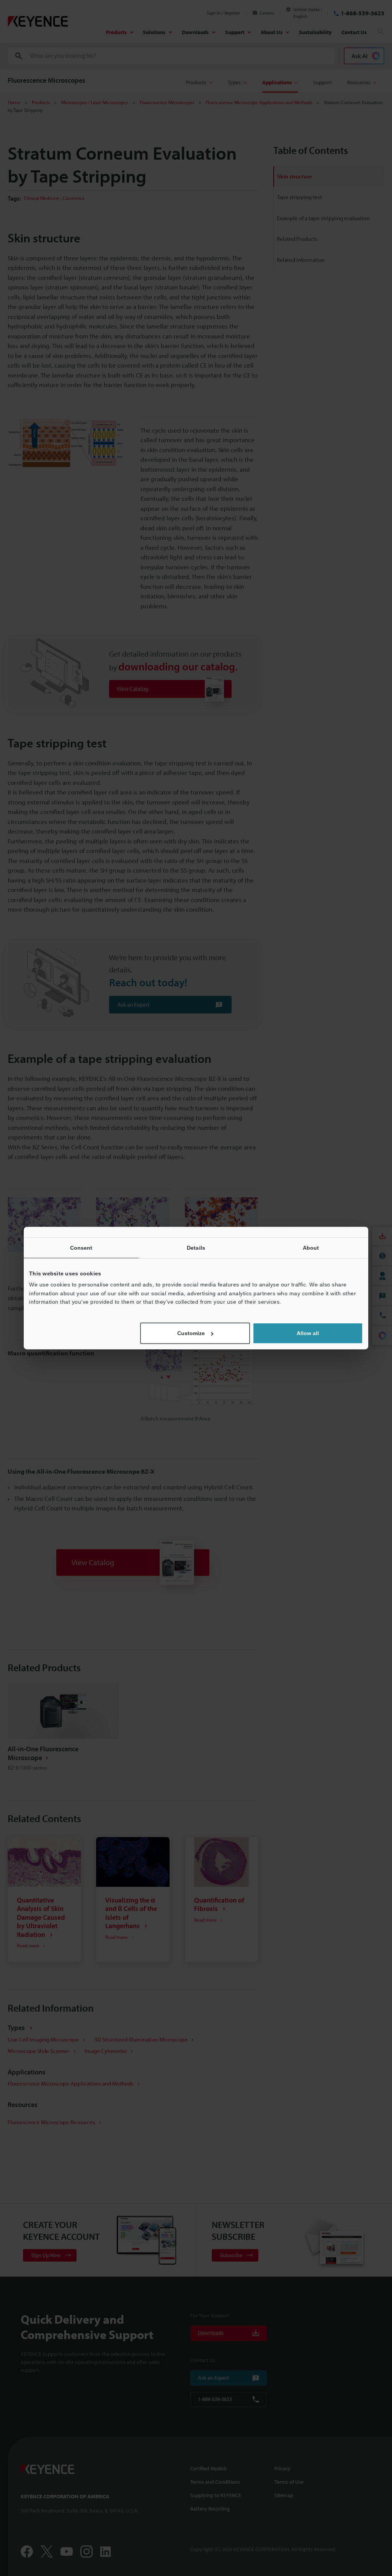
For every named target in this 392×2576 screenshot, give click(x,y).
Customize (191, 1333)
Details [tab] (196, 1248)
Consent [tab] (81, 1248)
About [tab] (311, 1248)
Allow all (308, 1333)
